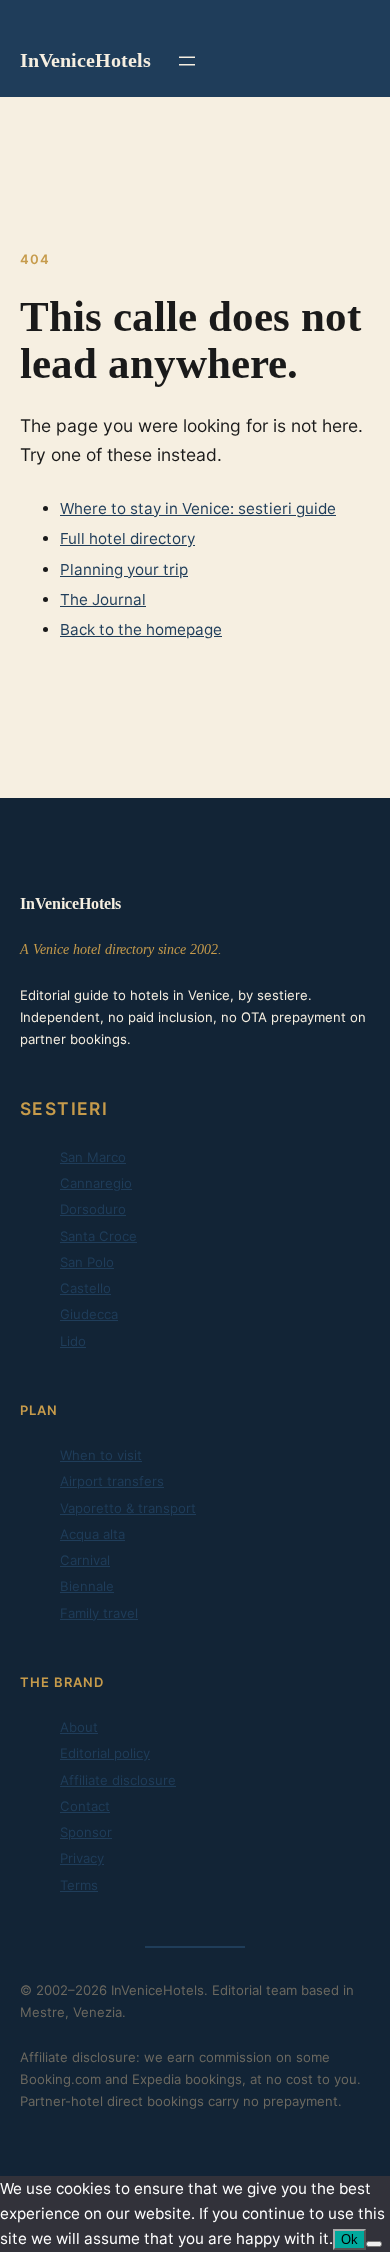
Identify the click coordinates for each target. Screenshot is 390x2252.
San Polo (87, 1262)
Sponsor (86, 1832)
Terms (79, 1885)
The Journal (103, 599)
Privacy (82, 1858)
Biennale (87, 1586)
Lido (73, 1341)
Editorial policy (105, 1753)
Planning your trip (124, 569)
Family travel (99, 1613)
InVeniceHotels (85, 60)
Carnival (85, 1560)
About (79, 1727)
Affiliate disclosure (118, 1780)
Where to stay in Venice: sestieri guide (198, 508)
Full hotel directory (127, 538)
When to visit (101, 1455)
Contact (85, 1806)
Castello (85, 1288)
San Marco (93, 1157)
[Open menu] (187, 61)
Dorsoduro (93, 1209)
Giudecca (89, 1314)
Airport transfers (112, 1481)
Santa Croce (98, 1236)
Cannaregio (96, 1183)
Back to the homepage (141, 629)
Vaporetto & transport (128, 1508)
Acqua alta (92, 1534)
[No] (374, 2244)
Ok (349, 2239)
